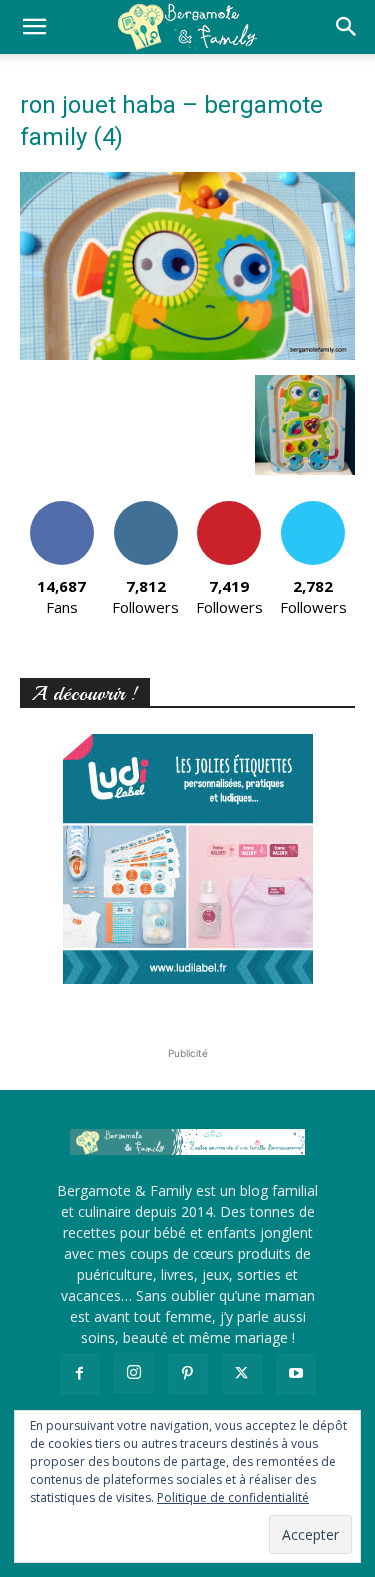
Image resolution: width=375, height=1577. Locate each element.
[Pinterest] (188, 1374)
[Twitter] (242, 1374)
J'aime (62, 508)
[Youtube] (296, 1374)
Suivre (145, 508)
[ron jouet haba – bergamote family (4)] (187, 354)
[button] (34, 27)
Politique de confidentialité (233, 1497)
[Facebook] (80, 1374)
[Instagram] (134, 1373)
